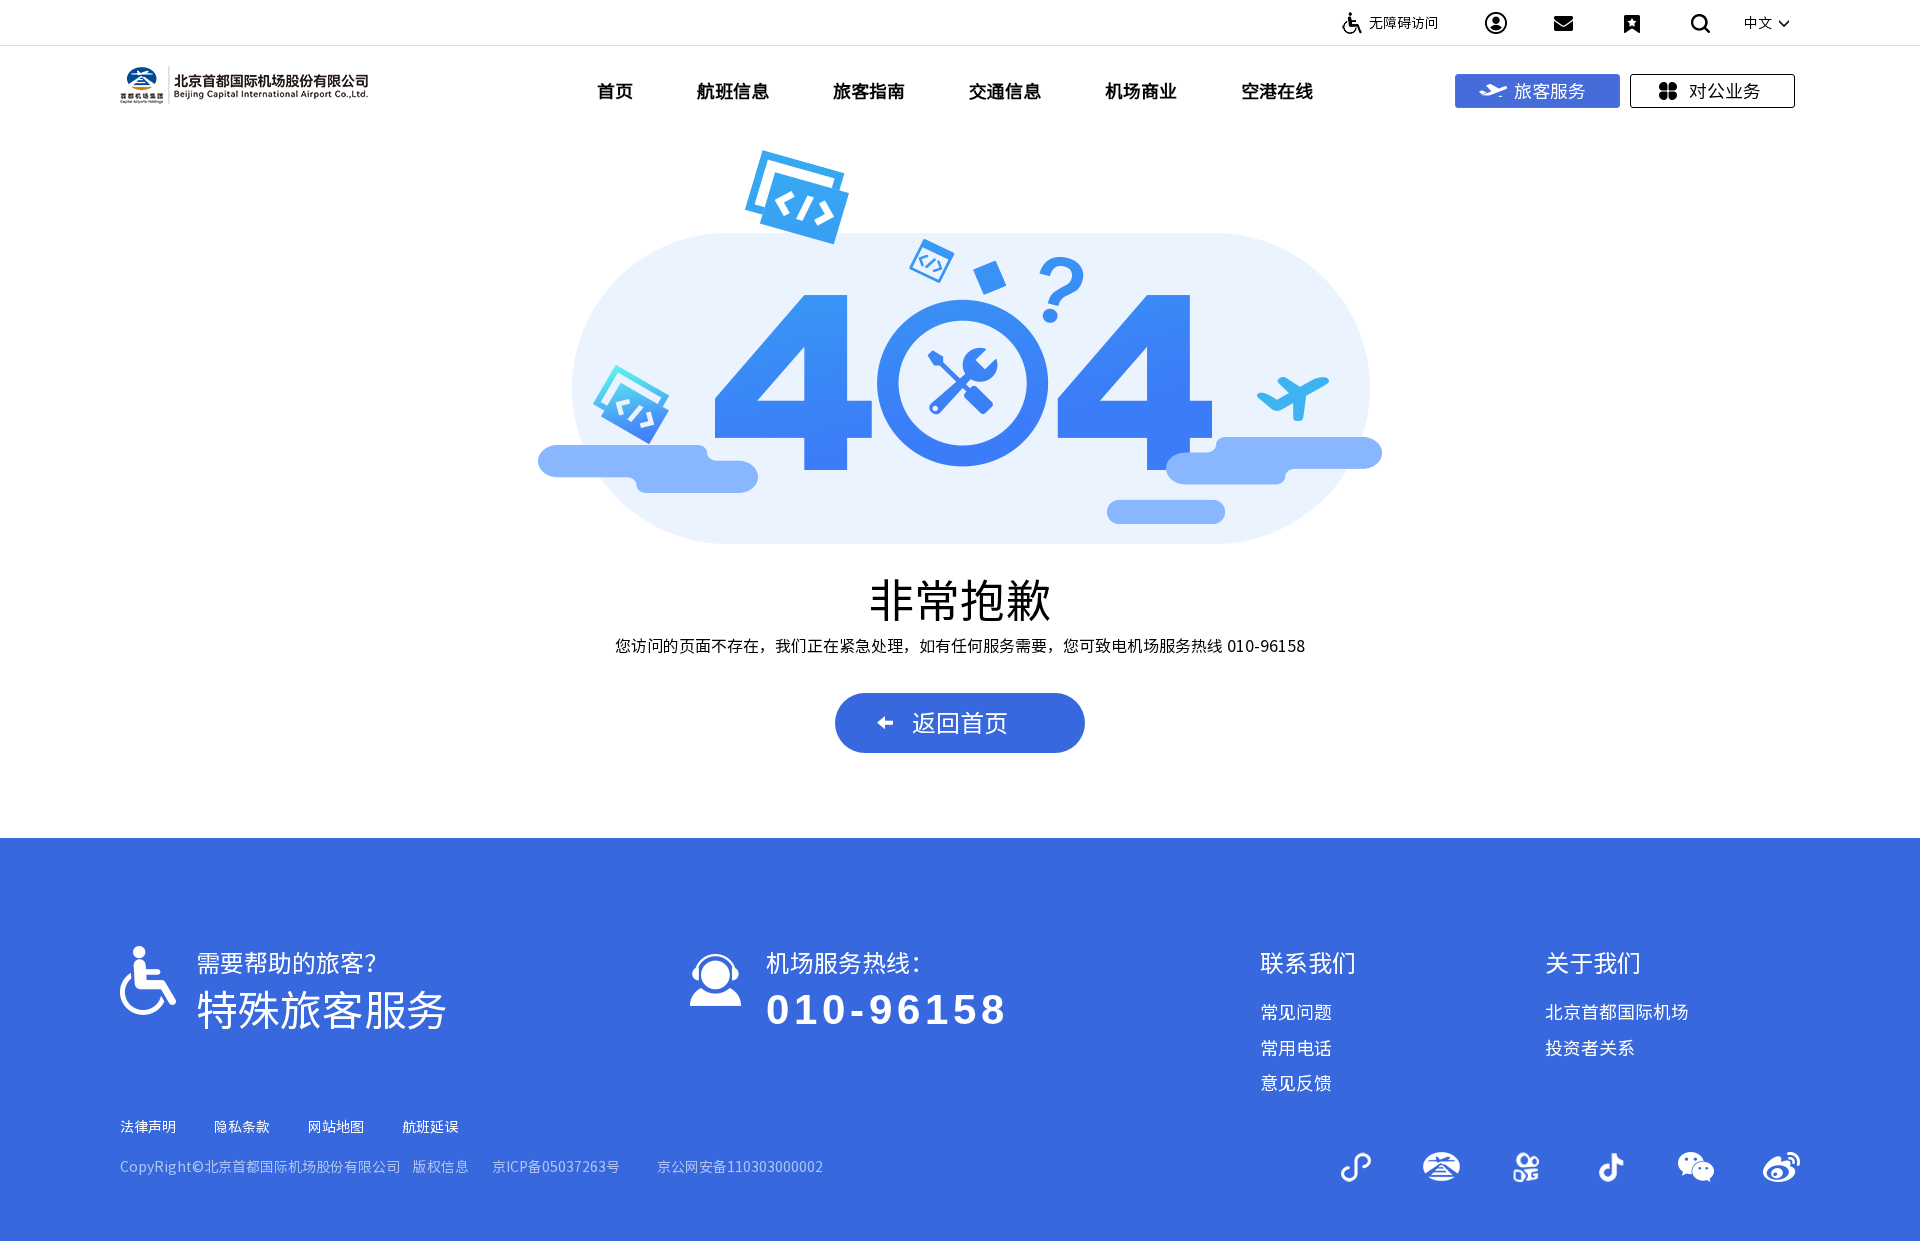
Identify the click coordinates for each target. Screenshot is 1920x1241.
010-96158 (887, 1009)
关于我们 (1593, 963)
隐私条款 (242, 1127)
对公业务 (1725, 91)
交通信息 (1005, 91)
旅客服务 (1550, 91)
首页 (615, 91)
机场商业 (1141, 91)
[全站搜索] (1700, 23)
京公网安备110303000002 (740, 1167)
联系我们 (1308, 963)
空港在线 (1277, 91)
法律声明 (148, 1127)
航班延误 (430, 1127)
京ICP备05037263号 (556, 1167)
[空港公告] (1564, 23)
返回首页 (960, 723)
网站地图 (336, 1127)
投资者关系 (1590, 1048)
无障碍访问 (1404, 23)
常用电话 (1296, 1048)
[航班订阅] (1632, 23)
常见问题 (1296, 1012)
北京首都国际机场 (1617, 1012)
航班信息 (733, 91)
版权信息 (441, 1167)
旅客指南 (869, 91)
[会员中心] (1496, 23)
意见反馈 (1296, 1083)
